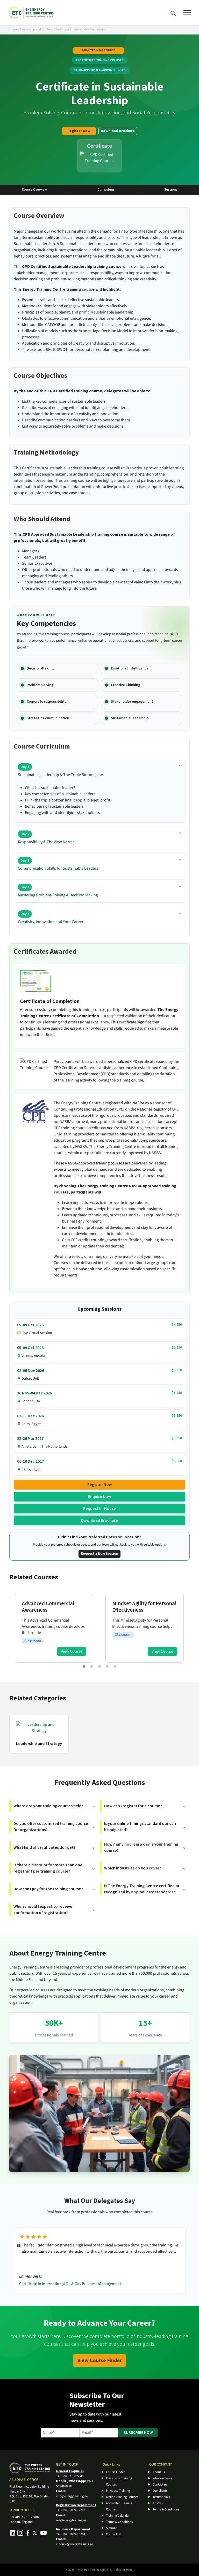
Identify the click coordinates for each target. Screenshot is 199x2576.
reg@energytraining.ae (71, 2520)
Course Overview (34, 190)
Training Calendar (118, 2516)
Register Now (79, 131)
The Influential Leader (138, 1604)
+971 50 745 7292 (74, 2510)
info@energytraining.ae (72, 2496)
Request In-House (99, 1509)
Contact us (160, 2484)
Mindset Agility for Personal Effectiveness (54, 1607)
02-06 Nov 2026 (31, 1371)
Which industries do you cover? (133, 1868)
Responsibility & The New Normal (47, 838)
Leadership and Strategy (37, 29)
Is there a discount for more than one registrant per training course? (48, 1868)
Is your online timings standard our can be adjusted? (140, 1827)
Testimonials (161, 2497)
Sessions (171, 190)
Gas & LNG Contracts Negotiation (48, 2284)
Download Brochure (118, 131)
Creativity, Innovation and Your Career (51, 918)
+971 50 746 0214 (74, 2534)
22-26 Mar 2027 (30, 1439)
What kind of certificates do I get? (44, 1847)
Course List (113, 2534)
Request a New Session (99, 1554)
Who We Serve (162, 2478)
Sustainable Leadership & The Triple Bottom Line (60, 771)
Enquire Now (100, 1497)
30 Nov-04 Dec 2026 (34, 1393)
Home (13, 29)
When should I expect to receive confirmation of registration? (43, 1910)
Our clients (160, 2491)
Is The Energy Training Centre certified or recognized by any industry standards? (142, 1889)
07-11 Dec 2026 (30, 1416)
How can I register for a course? (133, 1806)
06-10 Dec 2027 (30, 1461)
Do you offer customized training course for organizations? (51, 1827)
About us (159, 2472)
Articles (158, 2503)
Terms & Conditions (119, 2522)
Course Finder (115, 2472)
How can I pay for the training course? (48, 1889)
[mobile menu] (187, 12)
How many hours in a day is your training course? (141, 1847)
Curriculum (106, 190)
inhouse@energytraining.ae (74, 2544)
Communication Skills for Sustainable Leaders (58, 865)
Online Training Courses (122, 2497)
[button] (84, 1666)
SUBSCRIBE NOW (138, 2433)
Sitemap (112, 2528)
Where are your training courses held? (48, 1806)
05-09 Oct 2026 (30, 1325)
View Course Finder (100, 2361)
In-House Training (118, 2491)
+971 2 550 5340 (73, 2476)
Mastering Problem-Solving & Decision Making (58, 891)
